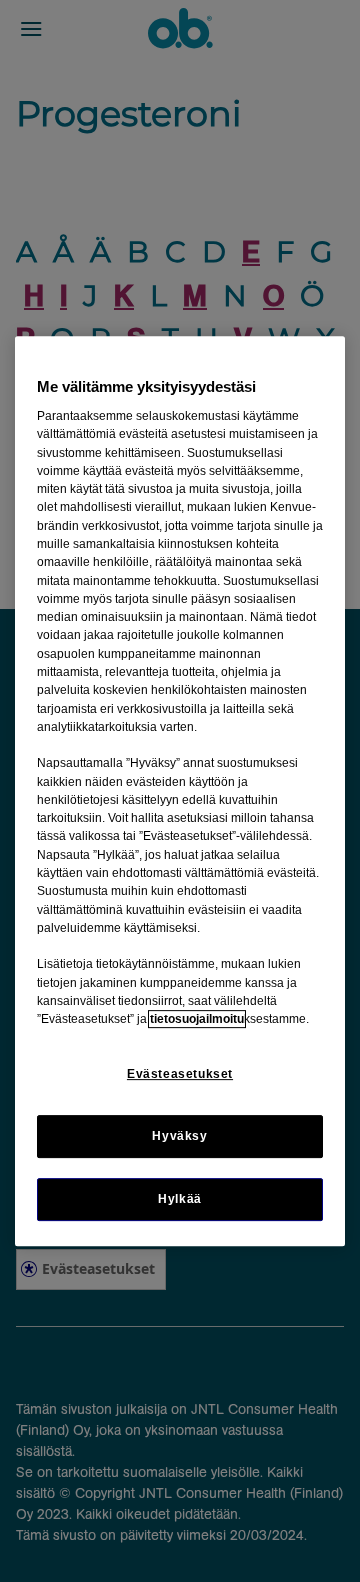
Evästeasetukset (180, 1074)
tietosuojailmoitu (197, 1019)
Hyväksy (179, 1136)
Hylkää (180, 1199)
